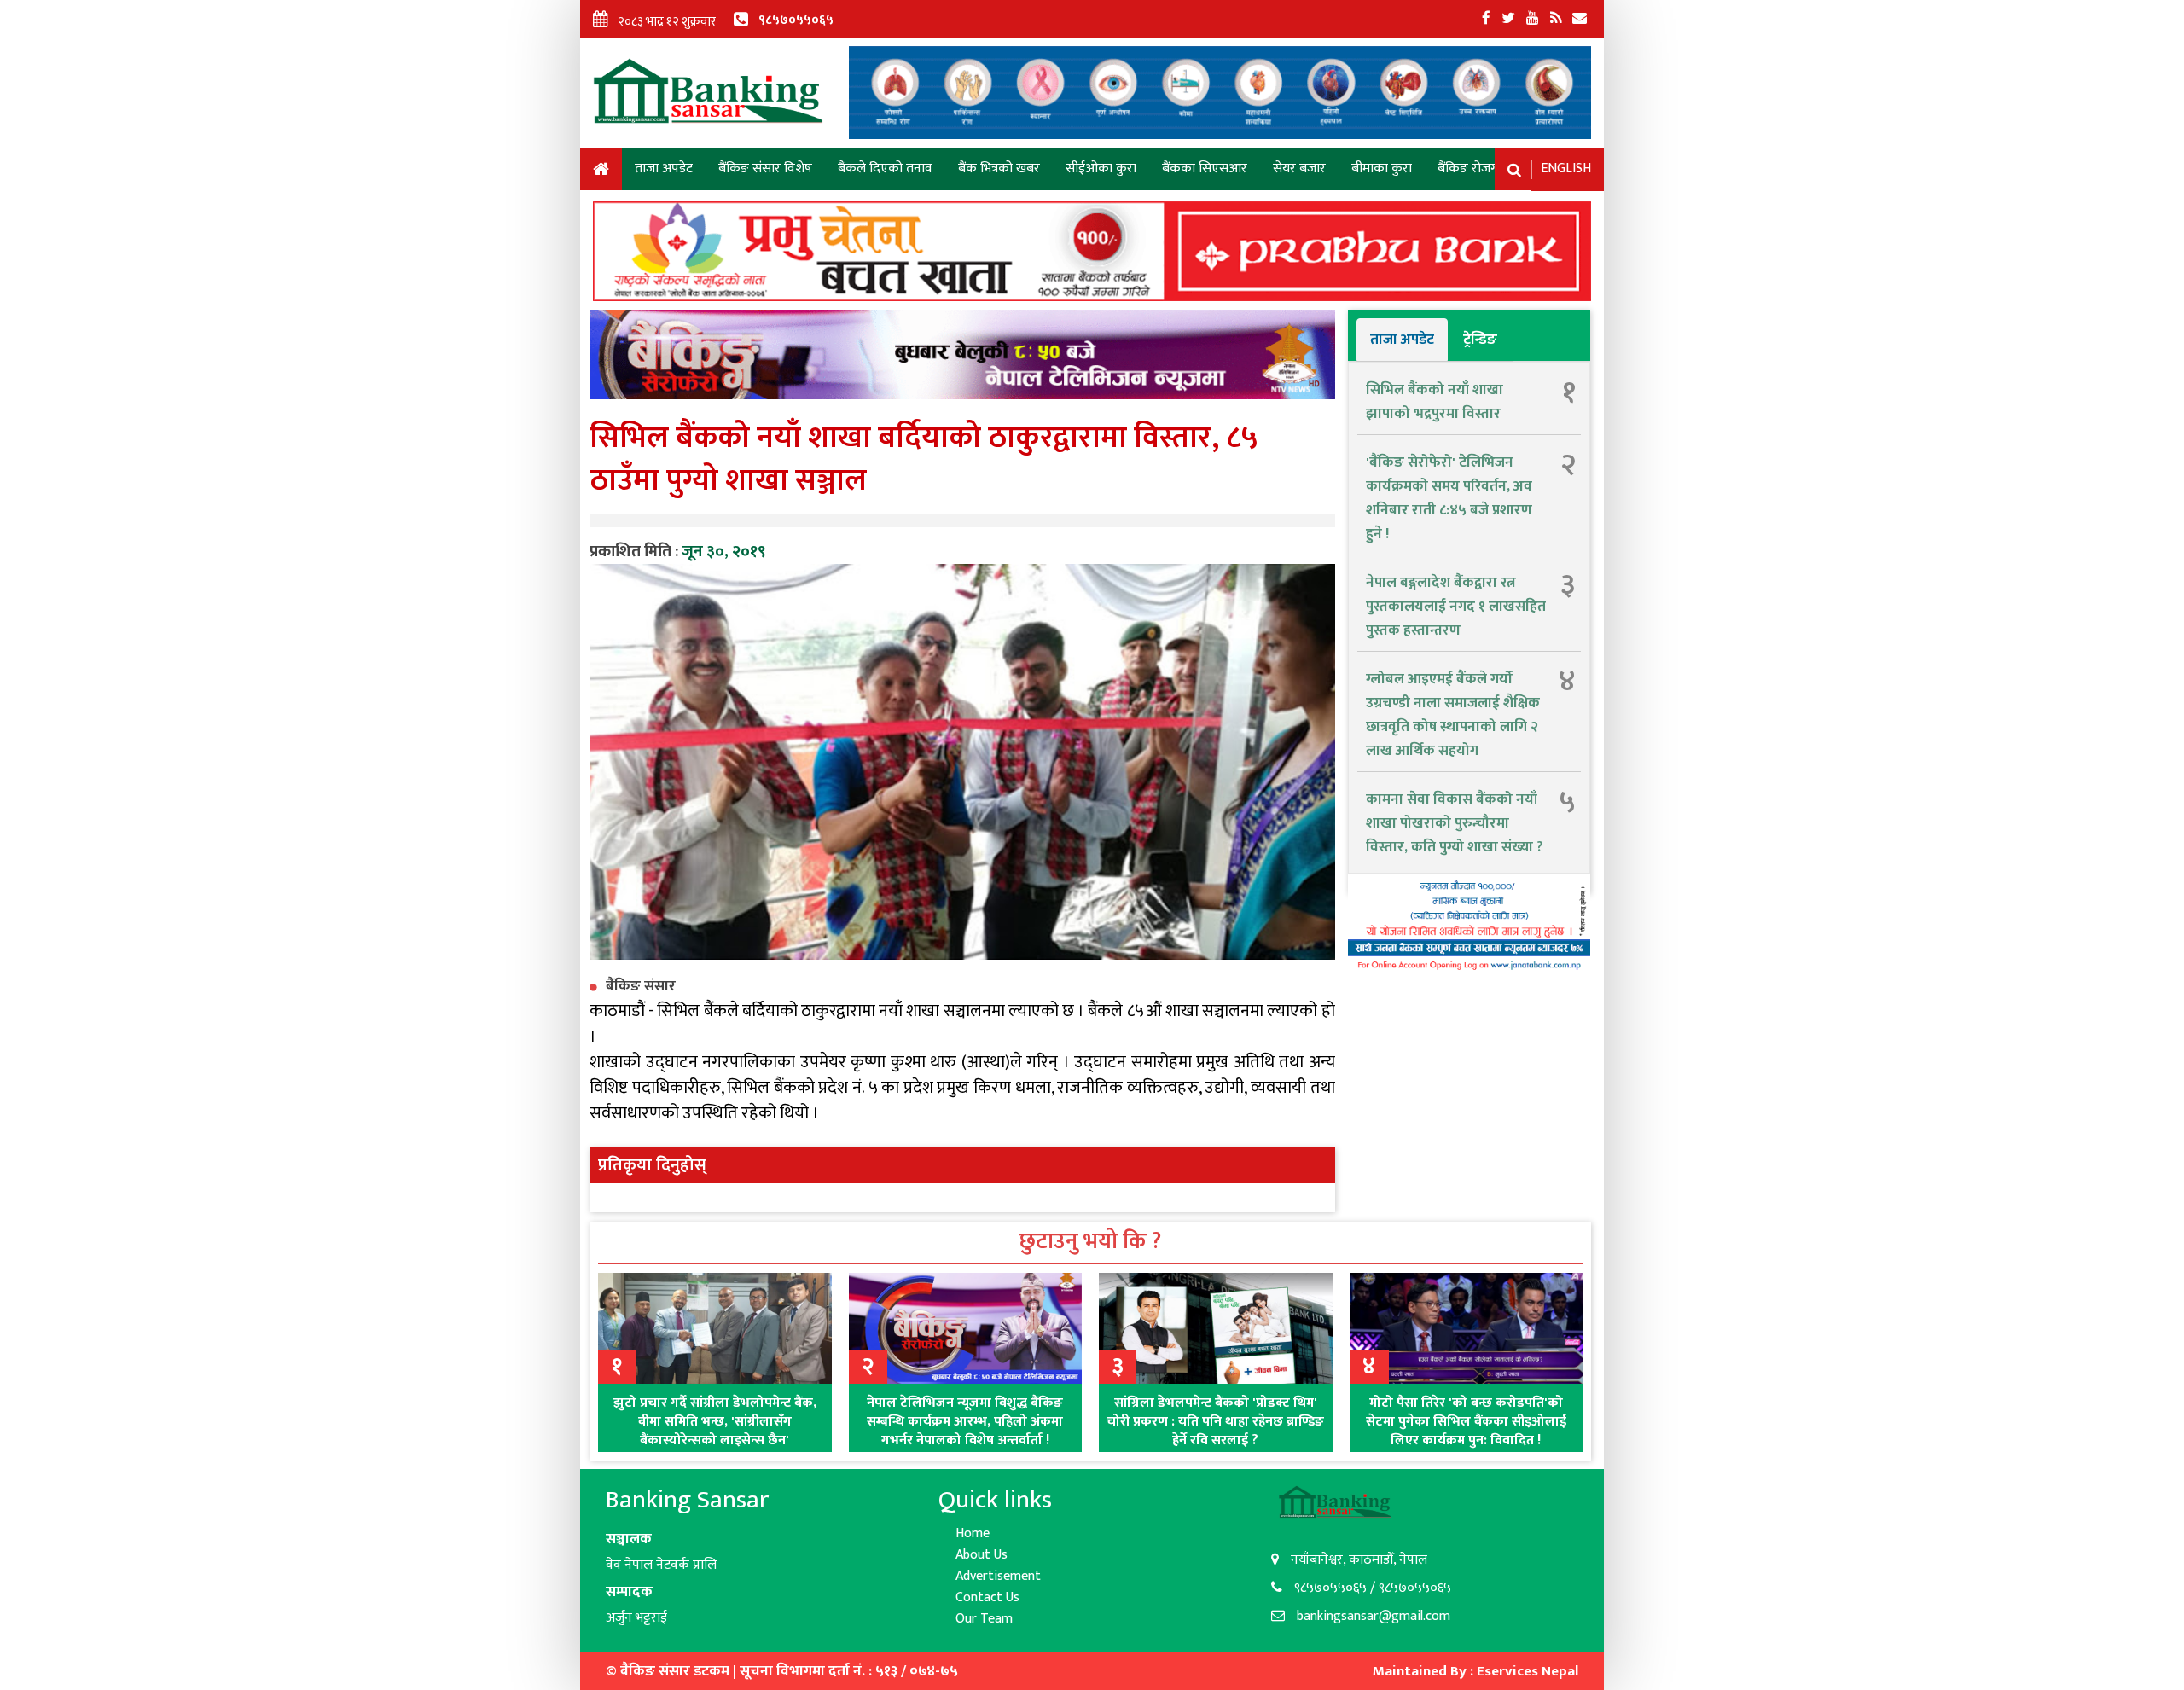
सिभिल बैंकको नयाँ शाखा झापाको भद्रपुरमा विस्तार (1435, 402)
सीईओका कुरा (1101, 168)
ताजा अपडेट (664, 168)
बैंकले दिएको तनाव (885, 168)
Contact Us (987, 1597)
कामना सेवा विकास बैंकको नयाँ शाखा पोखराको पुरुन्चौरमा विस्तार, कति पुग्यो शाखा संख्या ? (1455, 823)
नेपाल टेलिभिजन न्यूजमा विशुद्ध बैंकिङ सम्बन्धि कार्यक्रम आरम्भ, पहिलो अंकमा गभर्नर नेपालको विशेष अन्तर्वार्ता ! (965, 1422)
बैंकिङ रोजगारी (1474, 168)
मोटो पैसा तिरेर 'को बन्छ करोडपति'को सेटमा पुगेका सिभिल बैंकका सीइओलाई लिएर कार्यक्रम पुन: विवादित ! (1466, 1422)
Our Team (984, 1619)
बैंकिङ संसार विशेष (765, 168)
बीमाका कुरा (1382, 168)
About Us (982, 1555)
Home (601, 172)
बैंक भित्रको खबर (999, 168)
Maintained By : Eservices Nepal (1475, 1671)
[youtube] (1533, 19)
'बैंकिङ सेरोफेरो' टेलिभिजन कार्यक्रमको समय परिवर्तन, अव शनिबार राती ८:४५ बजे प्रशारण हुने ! (1449, 498)
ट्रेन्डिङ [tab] (1480, 340)
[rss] (1556, 19)
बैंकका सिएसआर (1205, 168)
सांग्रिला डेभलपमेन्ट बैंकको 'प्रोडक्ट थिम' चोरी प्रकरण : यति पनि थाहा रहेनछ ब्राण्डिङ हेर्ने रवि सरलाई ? (1215, 1422)
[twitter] (1508, 19)
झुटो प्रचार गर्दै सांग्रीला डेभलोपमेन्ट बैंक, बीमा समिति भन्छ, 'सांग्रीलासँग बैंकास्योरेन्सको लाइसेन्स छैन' (715, 1422)
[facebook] (1486, 19)
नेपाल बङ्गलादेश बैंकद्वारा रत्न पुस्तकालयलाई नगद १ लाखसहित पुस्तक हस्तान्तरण (1456, 607)
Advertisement (998, 1576)
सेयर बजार (1299, 168)
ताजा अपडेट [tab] (1402, 340)
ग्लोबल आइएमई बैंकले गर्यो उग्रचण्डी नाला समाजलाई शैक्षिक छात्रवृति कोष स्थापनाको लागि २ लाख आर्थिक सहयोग (1453, 715)
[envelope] (1580, 19)
